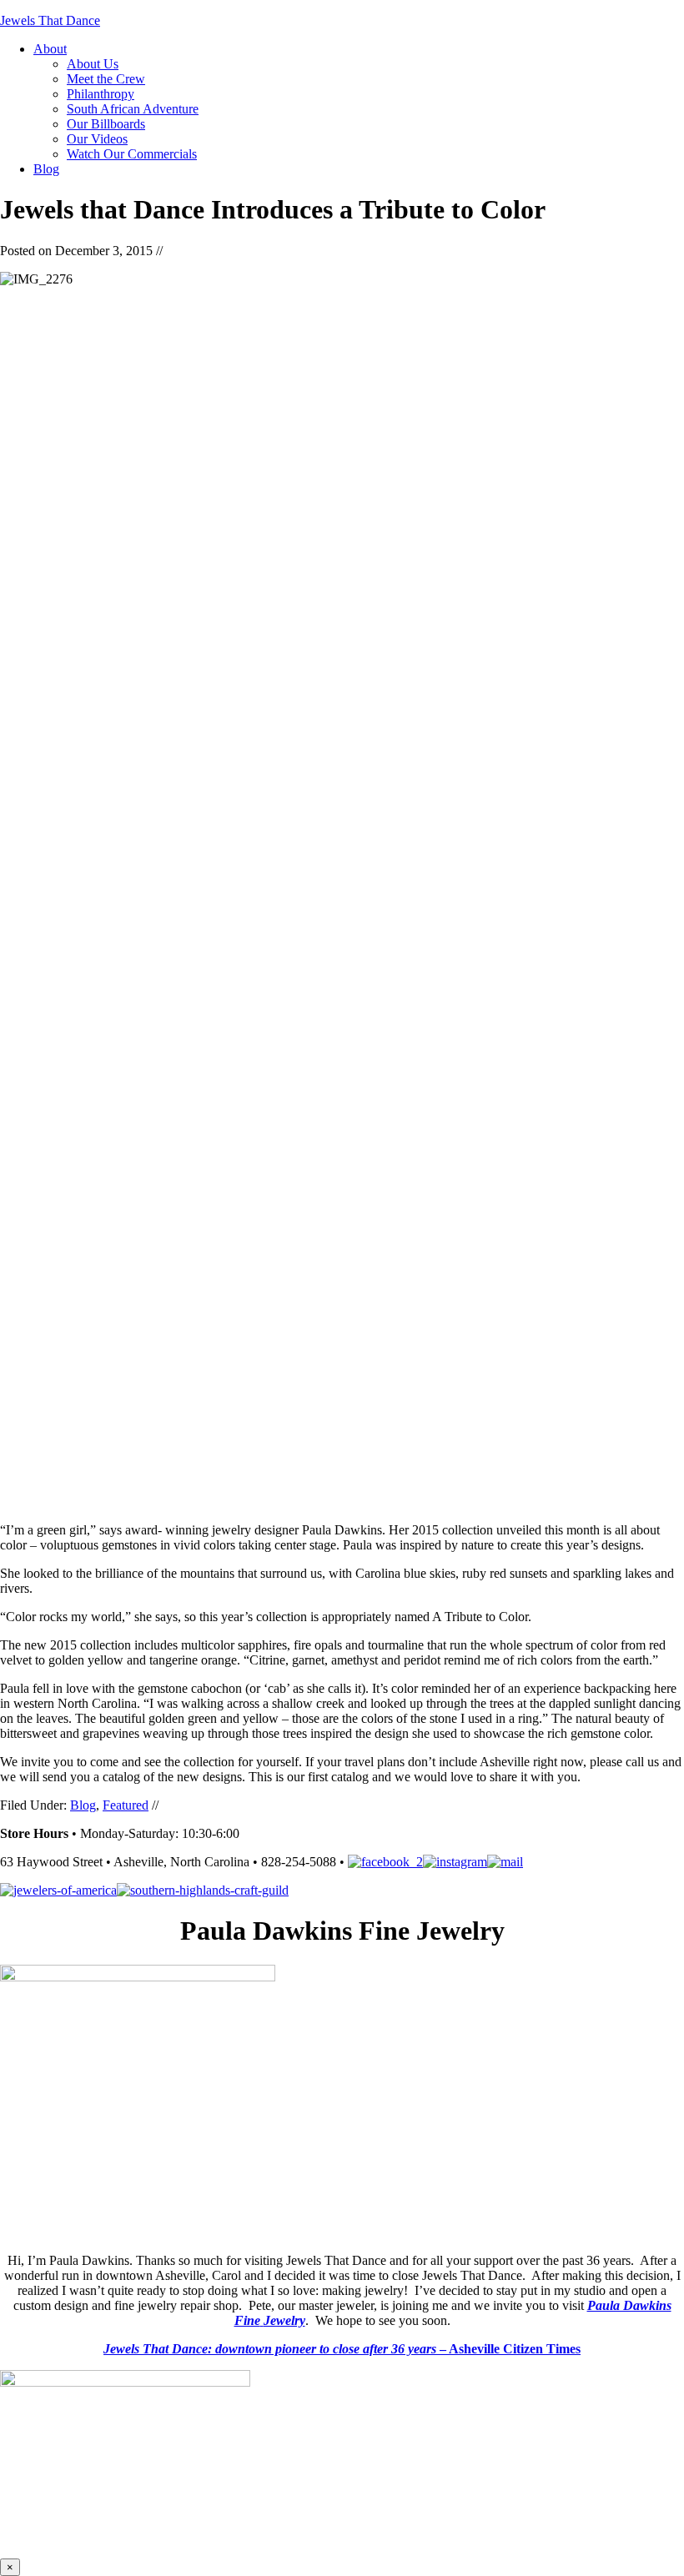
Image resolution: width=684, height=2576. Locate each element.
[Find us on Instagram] (455, 1862)
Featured (126, 1805)
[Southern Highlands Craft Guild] (203, 1890)
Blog (83, 1805)
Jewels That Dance (50, 20)
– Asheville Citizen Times (342, 2349)
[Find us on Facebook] (385, 1862)
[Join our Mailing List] (505, 1862)
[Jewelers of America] (58, 1890)
